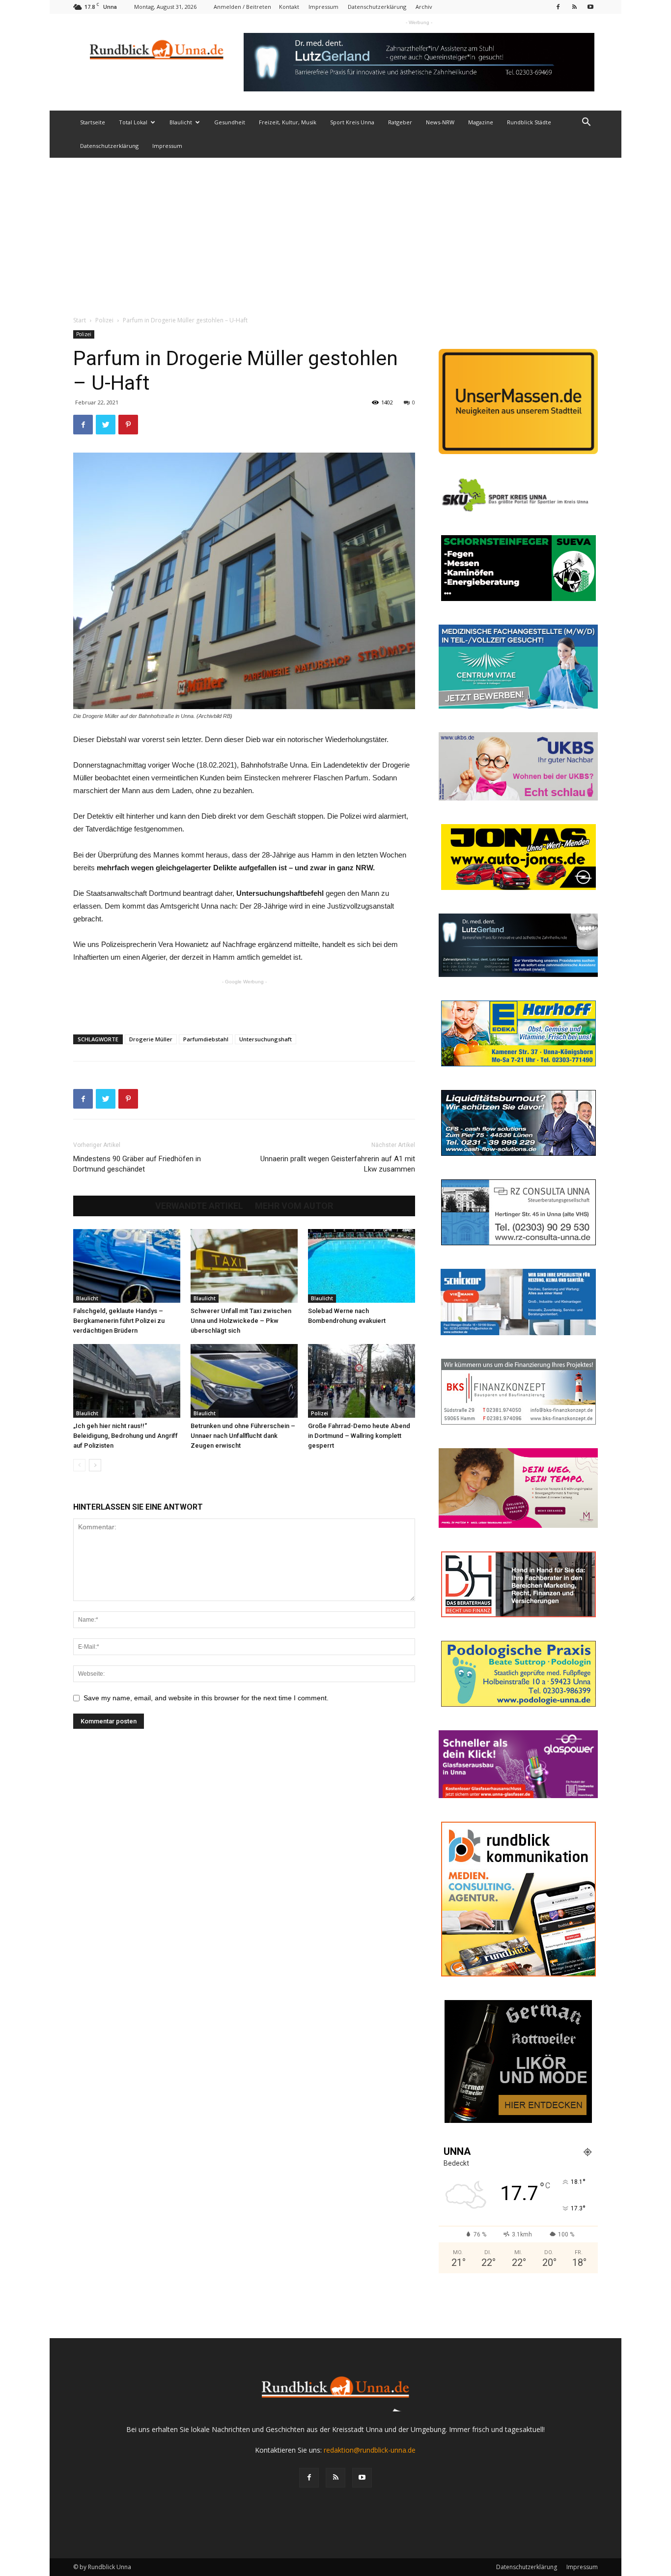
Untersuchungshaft (266, 1039)
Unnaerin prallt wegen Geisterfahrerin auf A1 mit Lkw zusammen (338, 1164)
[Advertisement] (335, 231)
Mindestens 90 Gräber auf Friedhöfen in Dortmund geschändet (137, 1164)
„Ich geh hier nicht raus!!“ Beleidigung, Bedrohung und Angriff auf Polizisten (126, 1436)
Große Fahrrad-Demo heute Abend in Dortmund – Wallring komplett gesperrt (359, 1436)
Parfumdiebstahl (206, 1039)
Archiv (424, 7)
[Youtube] (590, 7)
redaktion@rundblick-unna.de (370, 2450)
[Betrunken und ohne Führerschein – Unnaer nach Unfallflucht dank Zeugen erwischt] (244, 1381)
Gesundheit (230, 122)
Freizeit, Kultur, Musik (288, 122)
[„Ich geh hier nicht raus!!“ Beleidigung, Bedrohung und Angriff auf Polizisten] (127, 1381)
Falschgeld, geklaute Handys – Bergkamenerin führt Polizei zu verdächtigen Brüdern (119, 1321)
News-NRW (440, 122)
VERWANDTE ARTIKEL (199, 1206)
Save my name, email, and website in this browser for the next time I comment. (206, 1698)
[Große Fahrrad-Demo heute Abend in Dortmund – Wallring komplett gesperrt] (362, 1381)
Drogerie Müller (151, 1039)
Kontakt (289, 7)
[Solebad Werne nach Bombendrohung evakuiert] (362, 1266)
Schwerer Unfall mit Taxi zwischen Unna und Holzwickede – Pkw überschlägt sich (241, 1321)
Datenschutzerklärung (377, 7)
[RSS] (574, 7)
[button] (586, 123)
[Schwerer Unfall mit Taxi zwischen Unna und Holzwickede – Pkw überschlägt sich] (244, 1266)
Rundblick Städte (529, 122)
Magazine (481, 122)
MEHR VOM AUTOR (294, 1206)
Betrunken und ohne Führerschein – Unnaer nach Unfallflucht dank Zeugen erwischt (243, 1436)
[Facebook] (558, 7)
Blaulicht (181, 122)
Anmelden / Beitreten (242, 7)
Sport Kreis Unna (352, 122)
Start (80, 320)
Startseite (93, 122)
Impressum (323, 7)
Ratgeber (400, 122)
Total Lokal (133, 122)
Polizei (104, 320)
